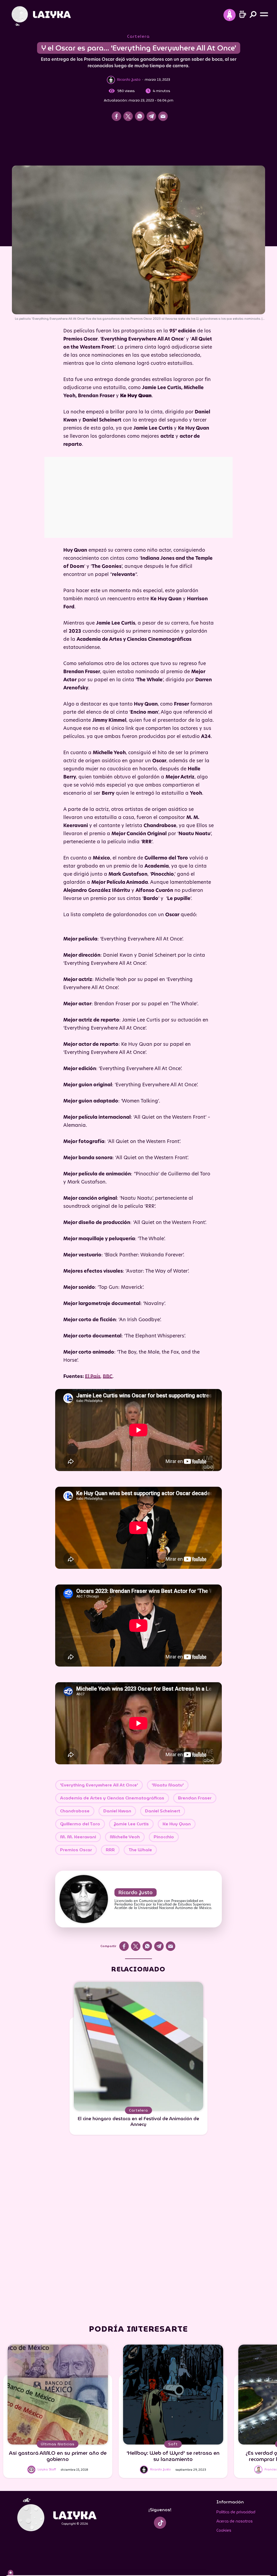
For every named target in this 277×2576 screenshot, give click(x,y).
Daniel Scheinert (163, 1811)
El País (93, 1377)
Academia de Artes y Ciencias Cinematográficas (112, 1798)
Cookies (224, 2530)
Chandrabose (75, 1811)
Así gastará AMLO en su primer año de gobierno (58, 2456)
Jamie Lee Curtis (131, 1824)
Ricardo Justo (136, 1892)
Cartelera (138, 36)
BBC (108, 1377)
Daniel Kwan (117, 1811)
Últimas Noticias (58, 2444)
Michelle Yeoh (125, 1837)
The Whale (140, 1850)
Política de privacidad (236, 2512)
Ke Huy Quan (177, 1824)
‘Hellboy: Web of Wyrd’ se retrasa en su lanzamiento (173, 2456)
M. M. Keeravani (78, 1837)
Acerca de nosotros (235, 2521)
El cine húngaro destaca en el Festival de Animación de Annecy (138, 2121)
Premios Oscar (76, 1850)
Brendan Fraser (195, 1798)
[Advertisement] (138, 145)
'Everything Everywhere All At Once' (99, 1785)
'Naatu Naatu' (168, 1785)
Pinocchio (164, 1837)
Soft (173, 2444)
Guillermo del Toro (80, 1824)
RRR (110, 1850)
